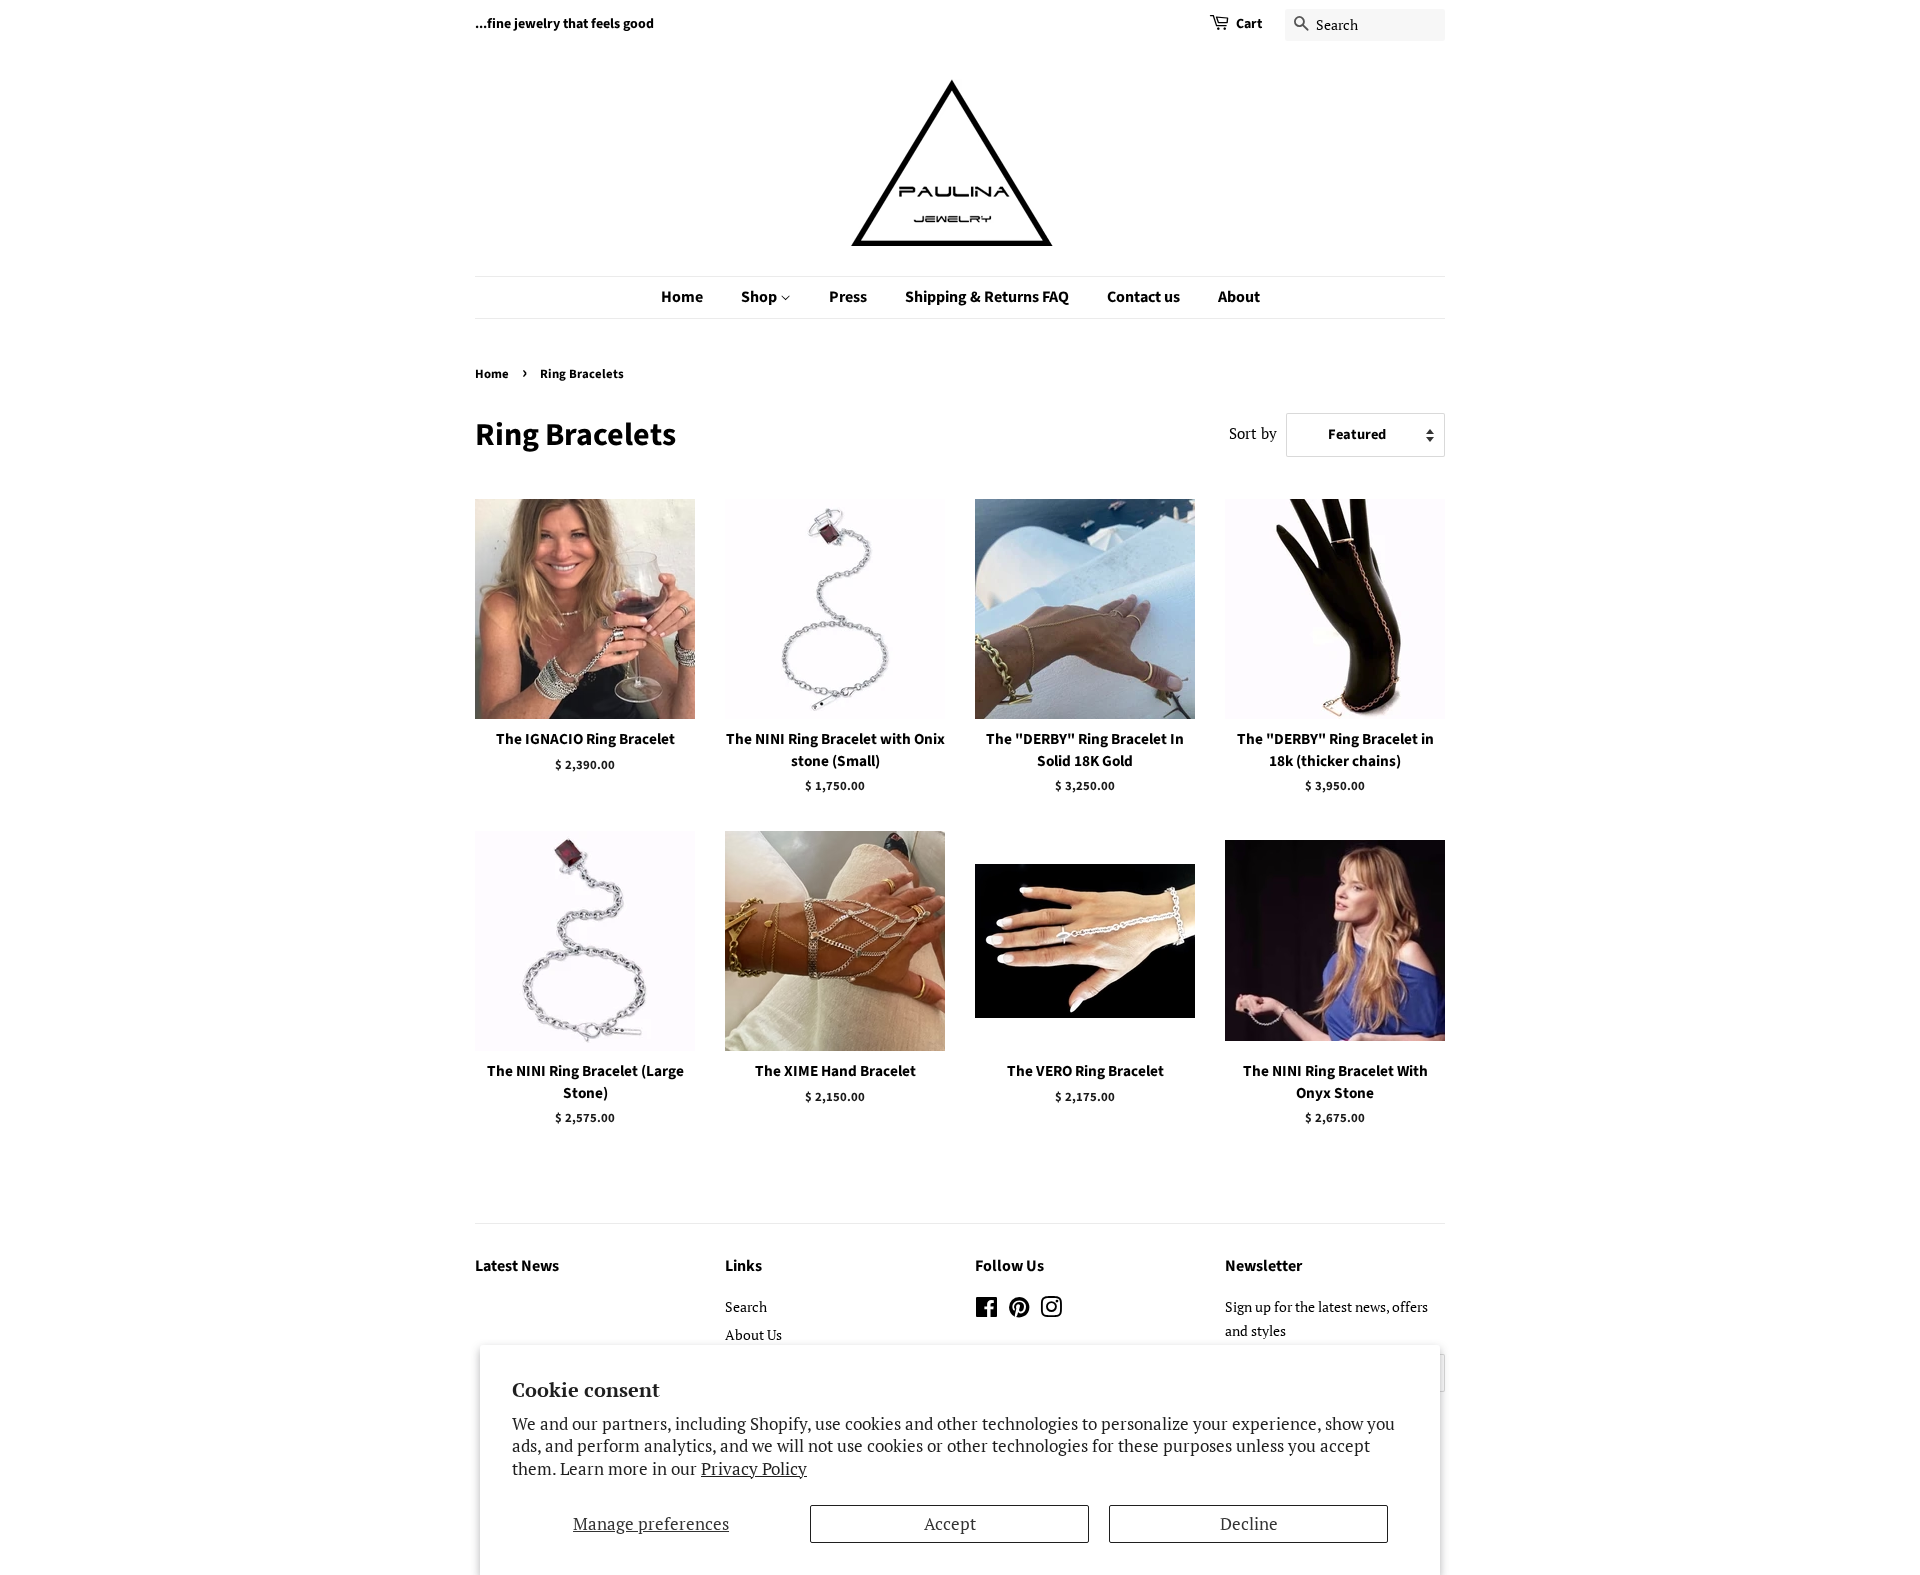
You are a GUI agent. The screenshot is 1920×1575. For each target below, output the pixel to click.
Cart (1249, 24)
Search (746, 1306)
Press (848, 297)
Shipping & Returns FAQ (987, 297)
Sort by (1253, 433)
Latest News (517, 1266)
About (1239, 297)
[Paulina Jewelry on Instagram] (1051, 1310)
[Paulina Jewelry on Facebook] (986, 1310)
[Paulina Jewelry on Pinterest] (1019, 1310)
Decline (1249, 1523)
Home (682, 297)
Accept (950, 1523)
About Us (753, 1334)
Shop (760, 297)
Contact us (1143, 297)
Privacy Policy (754, 1468)
